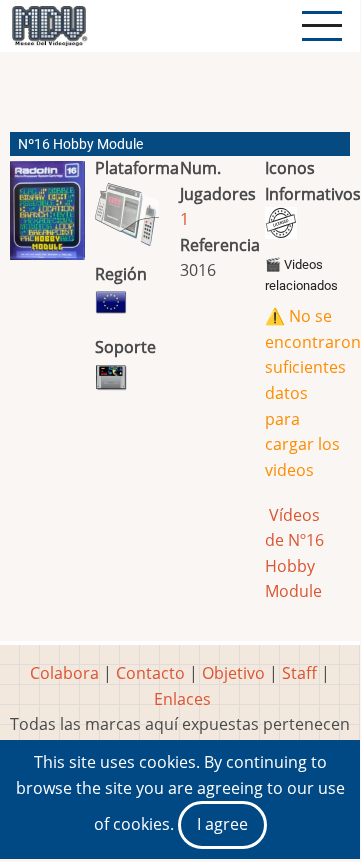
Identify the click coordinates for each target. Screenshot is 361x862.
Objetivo (233, 673)
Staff (299, 673)
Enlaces (182, 699)
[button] (47, 218)
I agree (222, 824)
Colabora (64, 673)
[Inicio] (49, 26)
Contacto (150, 673)
